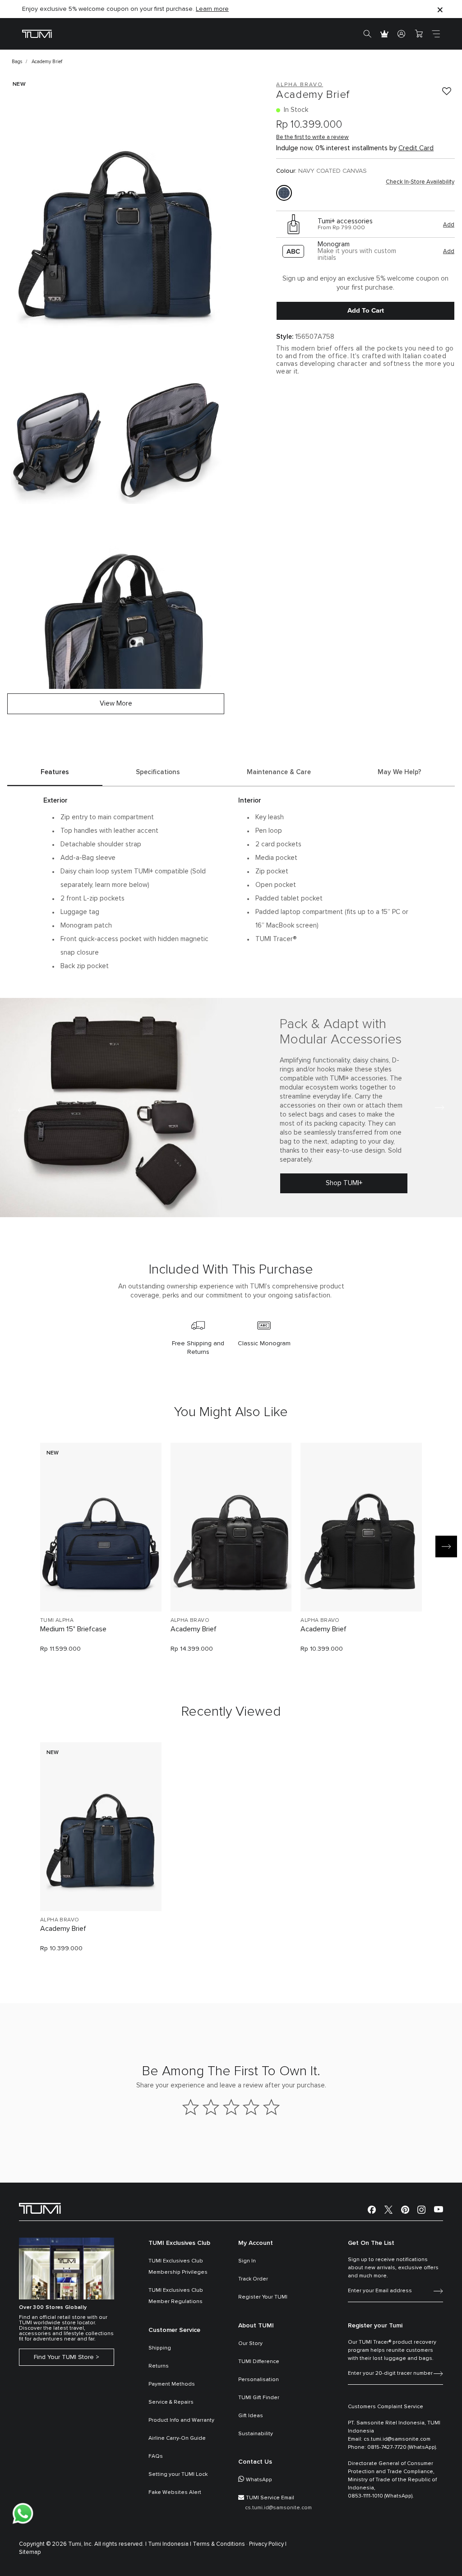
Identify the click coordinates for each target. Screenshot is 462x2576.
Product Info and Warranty (181, 2420)
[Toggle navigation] (436, 34)
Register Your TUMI (263, 2297)
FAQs (156, 2456)
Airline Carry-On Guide (177, 2438)
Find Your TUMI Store (64, 2357)
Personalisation (259, 2380)
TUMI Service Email (270, 2498)
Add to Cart (366, 310)
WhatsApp (259, 2480)
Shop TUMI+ (344, 1183)
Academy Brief (194, 1629)
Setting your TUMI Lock (178, 2474)
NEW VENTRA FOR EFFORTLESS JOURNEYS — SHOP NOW (107, 9)
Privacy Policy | (268, 2544)
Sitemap (30, 2552)
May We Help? (400, 772)
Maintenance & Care (279, 772)
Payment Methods (172, 2384)
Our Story (250, 2344)
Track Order (253, 2279)
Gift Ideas (251, 2416)
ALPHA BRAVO (190, 1620)
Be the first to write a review (312, 137)
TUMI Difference (259, 2362)
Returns (159, 2366)
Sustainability (256, 2434)
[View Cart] (419, 34)
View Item (101, 1589)
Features (55, 772)
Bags (17, 62)
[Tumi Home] (37, 34)
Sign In (247, 2261)
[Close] (440, 9)
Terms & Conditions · (220, 2544)
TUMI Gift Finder (259, 2398)
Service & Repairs (171, 2402)
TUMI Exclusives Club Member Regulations (176, 2296)
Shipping (160, 2348)
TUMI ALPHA (57, 1620)
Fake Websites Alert (175, 2493)
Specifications (158, 772)
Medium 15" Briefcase (73, 1629)
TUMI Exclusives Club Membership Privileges (178, 2267)
